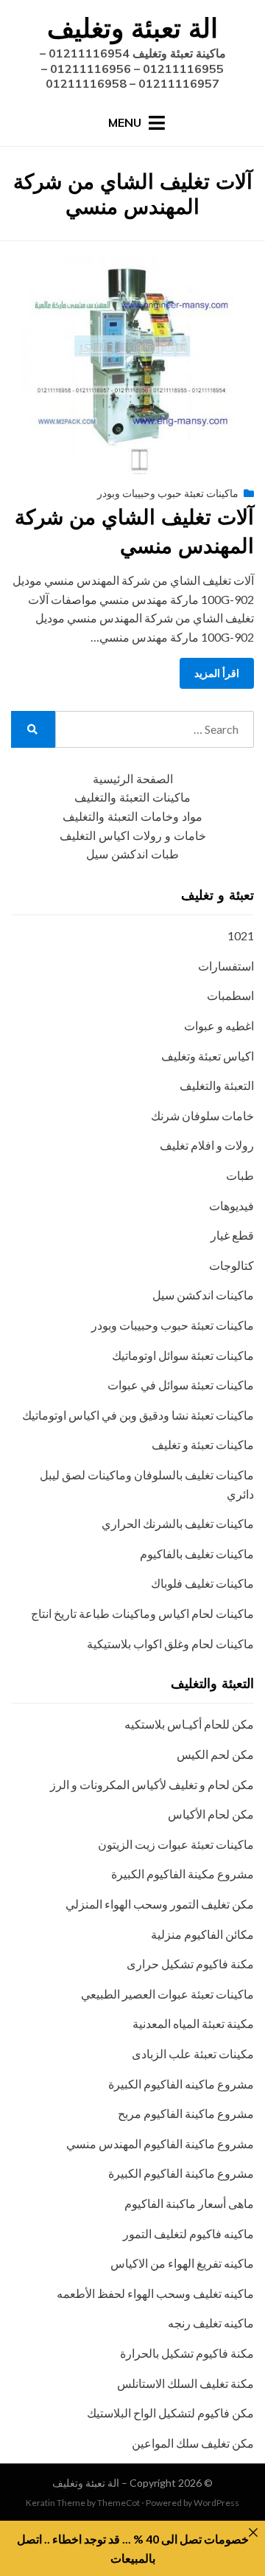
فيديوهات (232, 1205)
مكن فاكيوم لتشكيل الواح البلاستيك (170, 2413)
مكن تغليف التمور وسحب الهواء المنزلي (160, 1904)
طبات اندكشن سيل (132, 854)
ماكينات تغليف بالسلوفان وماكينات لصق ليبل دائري (147, 1484)
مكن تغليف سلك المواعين (193, 2443)
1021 (241, 935)
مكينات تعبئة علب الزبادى (193, 2053)
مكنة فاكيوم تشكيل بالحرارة (187, 2353)
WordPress (216, 2503)
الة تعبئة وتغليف (132, 28)
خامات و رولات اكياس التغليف (133, 836)
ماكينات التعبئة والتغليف (132, 798)
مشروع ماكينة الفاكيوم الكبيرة (181, 2173)
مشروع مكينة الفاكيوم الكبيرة (183, 1874)
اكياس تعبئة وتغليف (208, 1056)
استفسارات (226, 966)
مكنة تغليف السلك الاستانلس (185, 2383)
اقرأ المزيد (217, 673)
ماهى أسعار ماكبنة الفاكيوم (189, 2203)
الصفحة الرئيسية (133, 779)
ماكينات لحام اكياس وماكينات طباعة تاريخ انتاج (142, 1613)
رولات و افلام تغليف (207, 1145)
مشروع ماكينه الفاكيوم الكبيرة (181, 2084)
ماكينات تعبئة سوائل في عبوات (181, 1385)
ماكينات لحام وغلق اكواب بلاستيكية (170, 1643)
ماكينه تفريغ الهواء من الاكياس (182, 2263)
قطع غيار (232, 1235)
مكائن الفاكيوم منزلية (202, 1934)
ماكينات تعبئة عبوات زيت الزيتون (176, 1844)
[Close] (253, 2532)
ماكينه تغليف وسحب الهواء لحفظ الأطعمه (155, 2293)
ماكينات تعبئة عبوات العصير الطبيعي (167, 1994)
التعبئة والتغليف (217, 1085)
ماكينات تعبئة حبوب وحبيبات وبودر (168, 493)
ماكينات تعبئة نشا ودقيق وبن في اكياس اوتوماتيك (138, 1415)
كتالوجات (232, 1265)
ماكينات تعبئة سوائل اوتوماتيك (183, 1355)
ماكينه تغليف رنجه (211, 2323)
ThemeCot (119, 2503)
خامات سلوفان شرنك (202, 1115)
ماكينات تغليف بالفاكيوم (197, 1553)
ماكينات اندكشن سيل (203, 1295)
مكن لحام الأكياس (211, 1814)
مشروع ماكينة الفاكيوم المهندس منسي (160, 2143)
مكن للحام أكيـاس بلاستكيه (189, 1724)
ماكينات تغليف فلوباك (202, 1583)
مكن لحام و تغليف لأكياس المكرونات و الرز (152, 1784)
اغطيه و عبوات (219, 1025)
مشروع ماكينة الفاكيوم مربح (186, 2113)
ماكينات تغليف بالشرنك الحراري (178, 1523)
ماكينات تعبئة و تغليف (203, 1444)
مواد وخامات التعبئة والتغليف (132, 817)
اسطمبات (230, 995)
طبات (240, 1175)
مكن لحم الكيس (215, 1754)
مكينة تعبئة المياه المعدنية (193, 2023)
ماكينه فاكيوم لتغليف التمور (188, 2233)
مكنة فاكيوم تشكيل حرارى (190, 1964)
